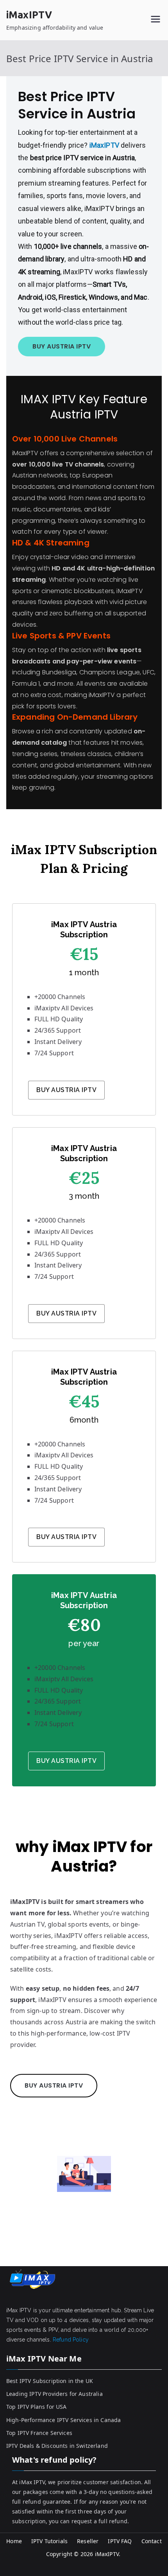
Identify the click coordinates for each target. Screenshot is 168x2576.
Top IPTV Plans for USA (37, 2407)
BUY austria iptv (66, 1313)
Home (14, 2541)
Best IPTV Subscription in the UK (50, 2381)
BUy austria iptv (66, 1537)
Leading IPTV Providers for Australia (55, 2394)
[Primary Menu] (155, 20)
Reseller (88, 2541)
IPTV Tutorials (49, 2541)
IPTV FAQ (120, 2541)
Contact (152, 2541)
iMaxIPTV (29, 15)
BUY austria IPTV (62, 346)
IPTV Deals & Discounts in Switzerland (57, 2446)
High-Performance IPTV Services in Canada (63, 2420)
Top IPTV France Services (39, 2433)
